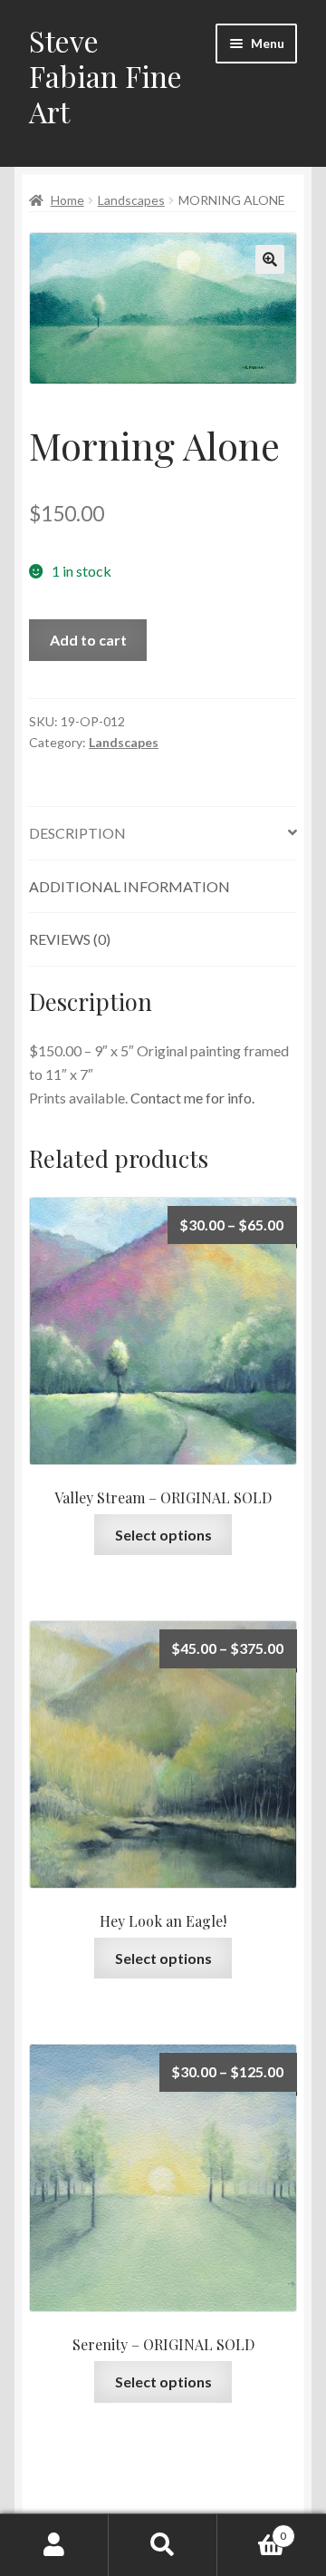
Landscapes (131, 200)
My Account (54, 2545)
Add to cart (88, 640)
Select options (163, 1535)
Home (67, 200)
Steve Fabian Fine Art (105, 76)
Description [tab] (77, 833)
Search (163, 2545)
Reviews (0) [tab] (70, 939)
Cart (252, 2530)
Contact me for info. (192, 1098)
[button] (270, 259)
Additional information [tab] (129, 886)
